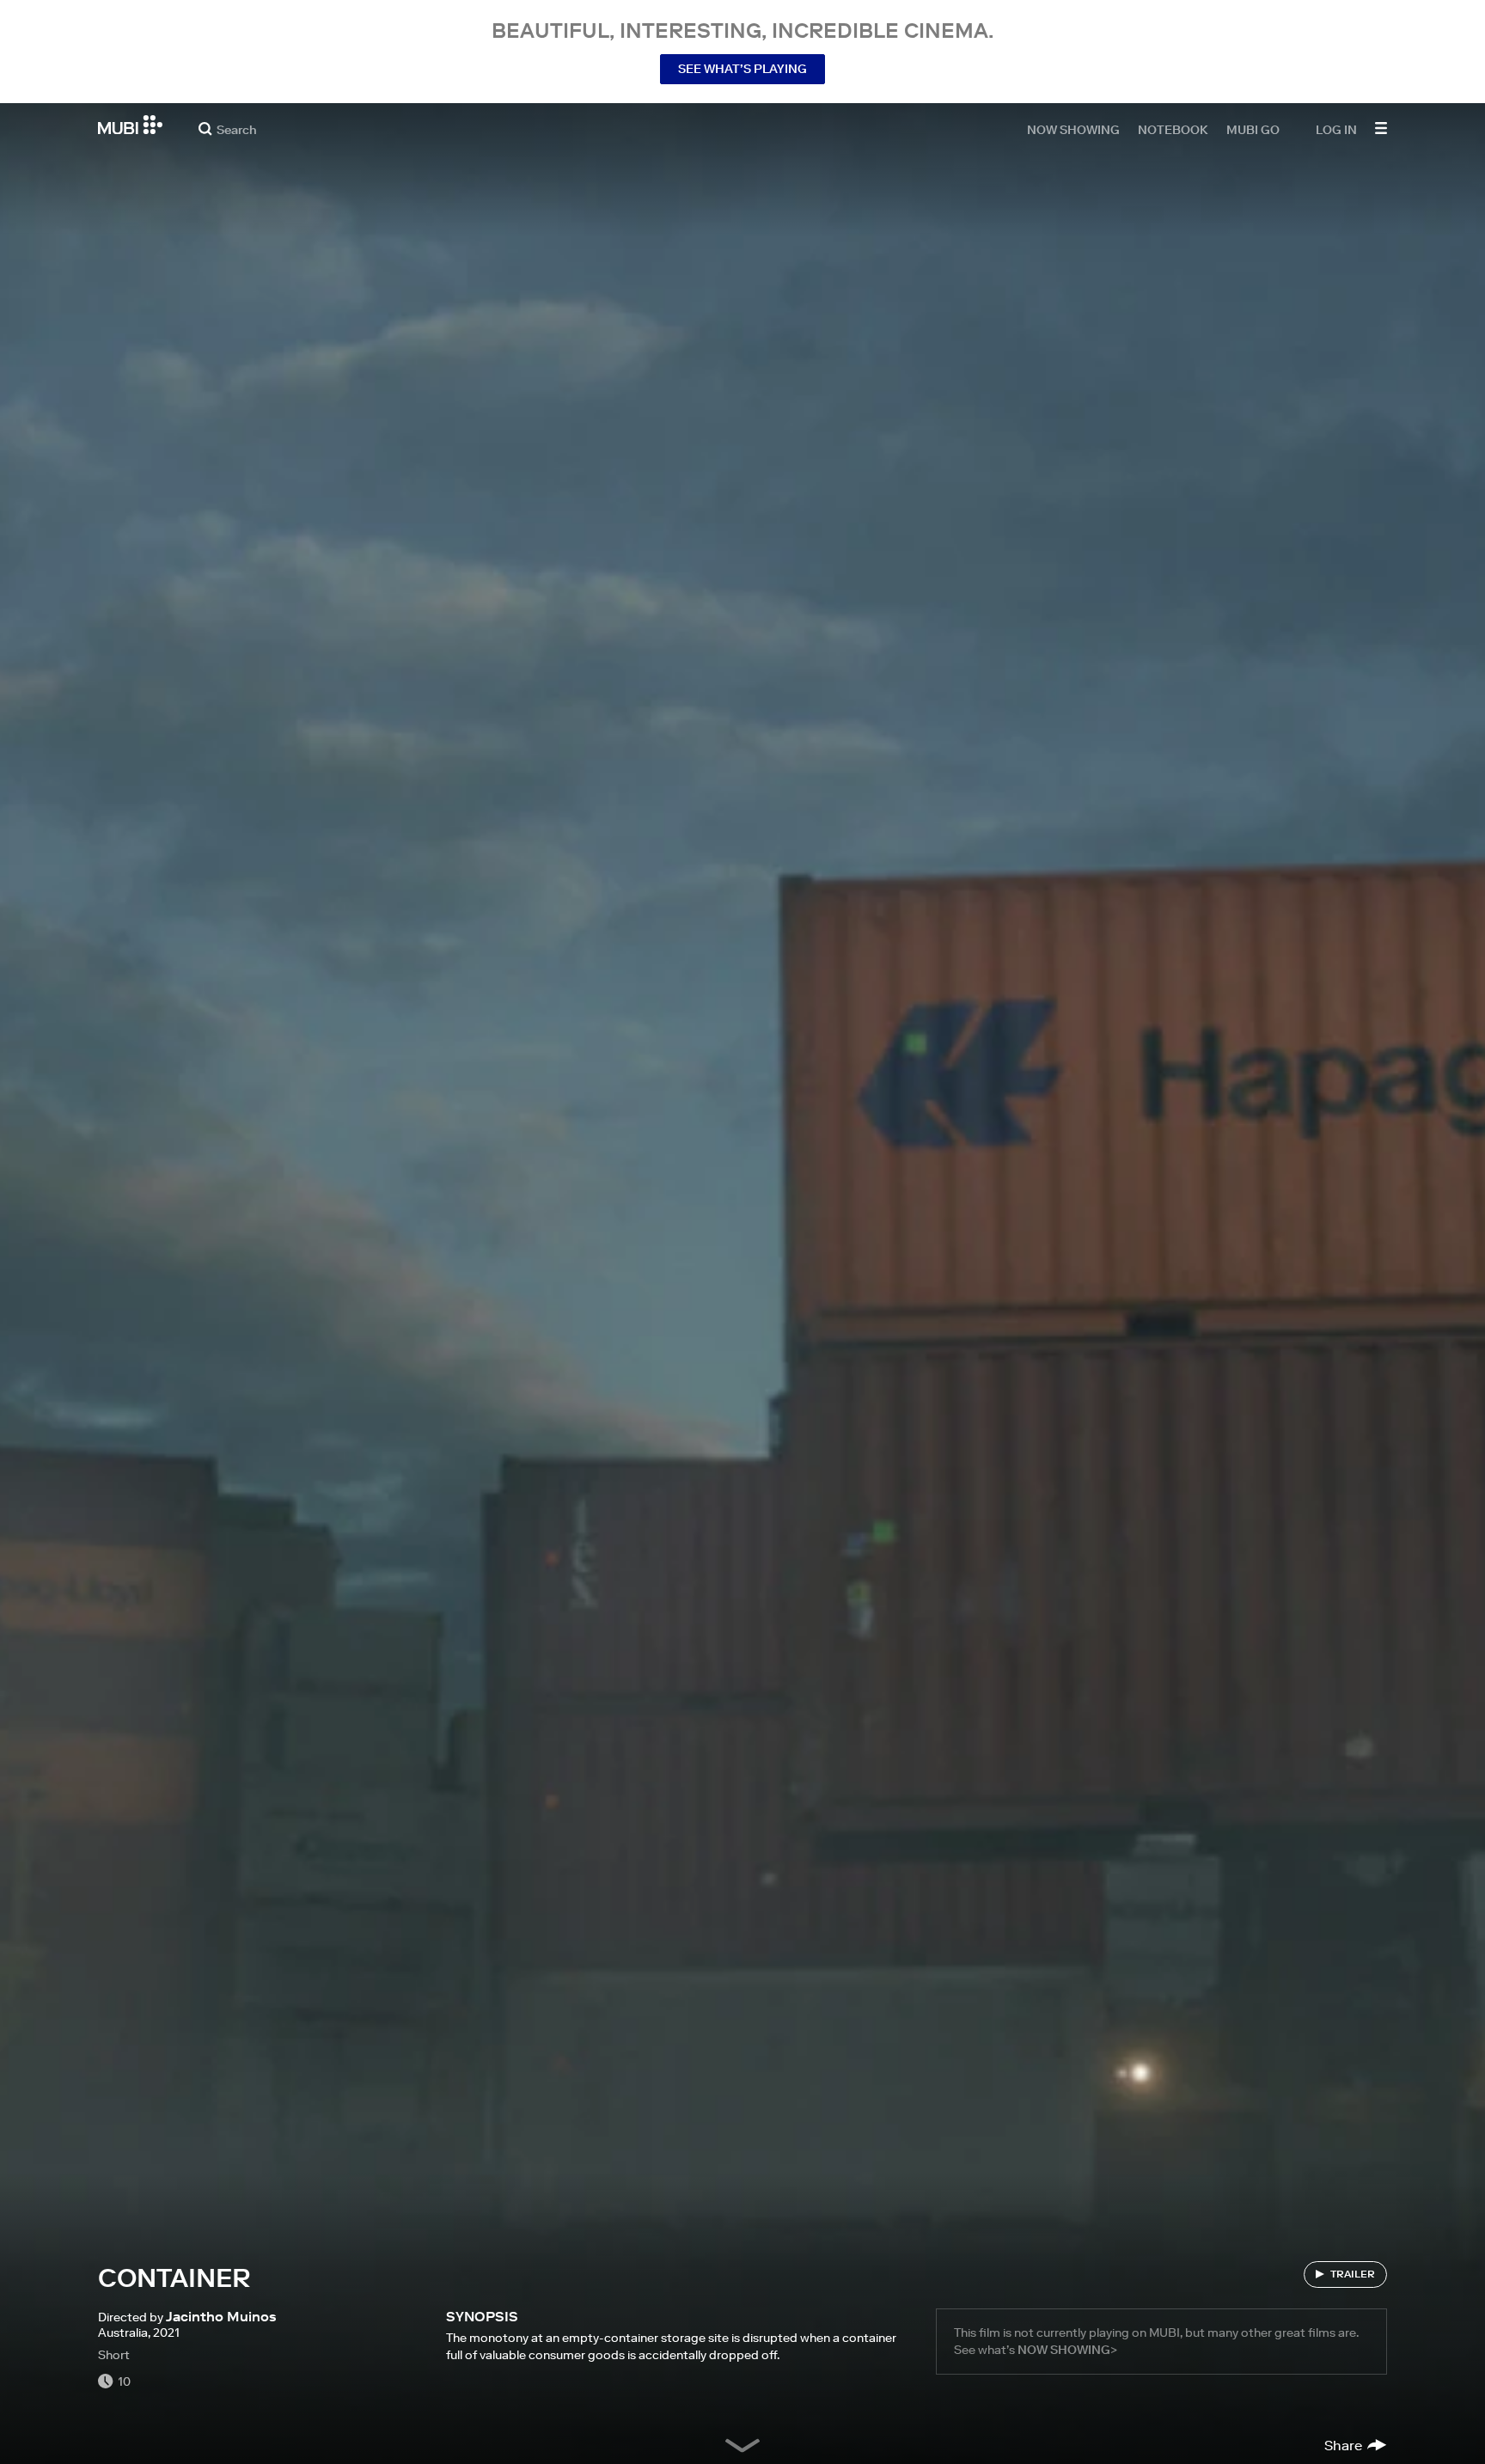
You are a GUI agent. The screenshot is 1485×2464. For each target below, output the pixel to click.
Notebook (1173, 129)
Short (114, 2355)
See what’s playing (742, 69)
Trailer (1353, 2274)
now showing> (1067, 2350)
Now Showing (1073, 129)
